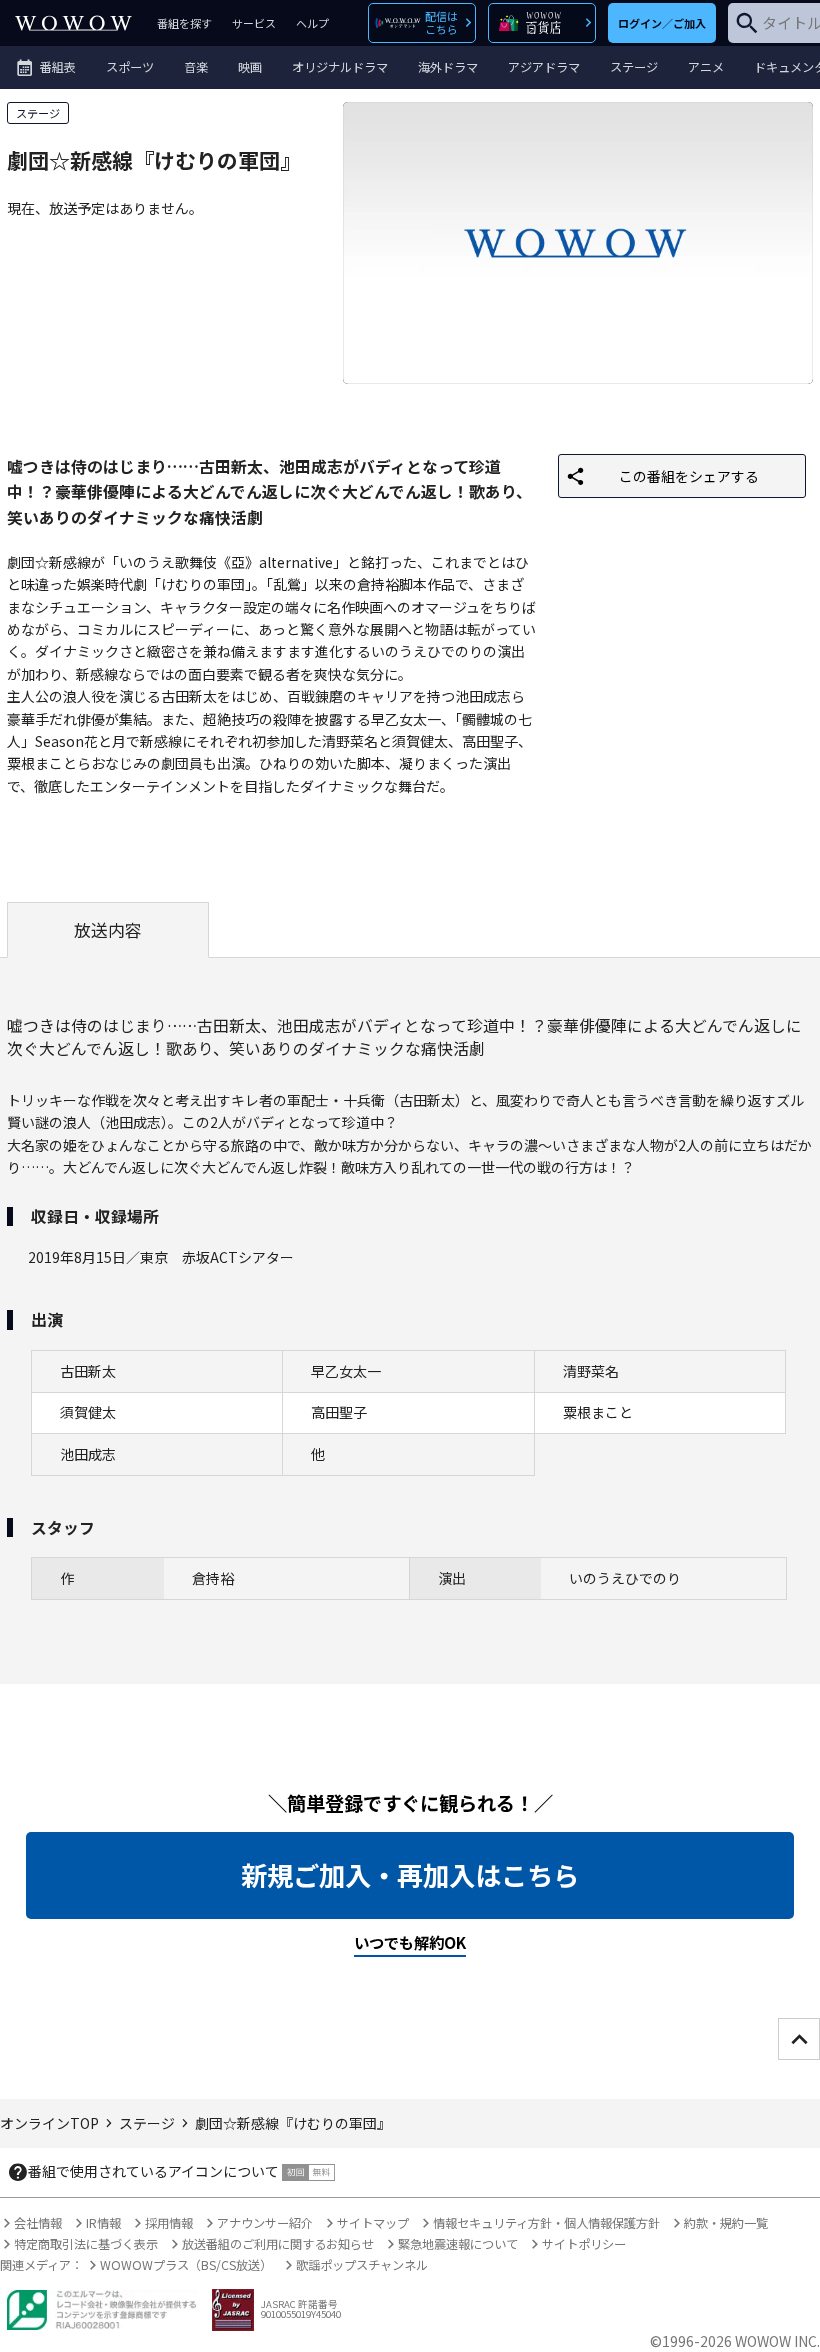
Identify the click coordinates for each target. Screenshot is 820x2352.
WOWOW (73, 23)
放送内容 (108, 930)
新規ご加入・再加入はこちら (410, 1875)
